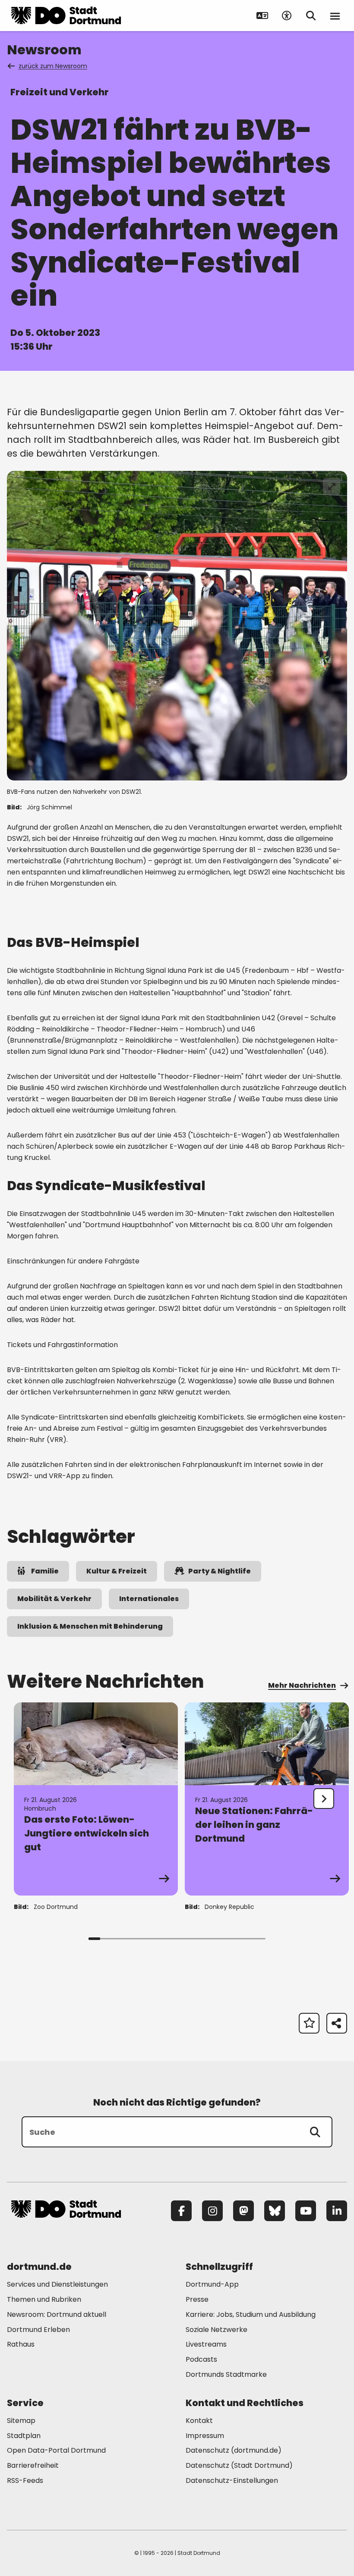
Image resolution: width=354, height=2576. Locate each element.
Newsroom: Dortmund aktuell (57, 2314)
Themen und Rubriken (44, 2299)
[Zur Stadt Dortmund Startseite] (66, 16)
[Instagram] (212, 2211)
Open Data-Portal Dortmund (56, 2450)
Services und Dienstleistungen (57, 2284)
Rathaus (21, 2344)
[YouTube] (306, 2211)
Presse (197, 2299)
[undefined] (324, 1799)
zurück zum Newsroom (53, 66)
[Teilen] (337, 2023)
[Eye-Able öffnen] (287, 16)
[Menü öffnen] (335, 16)
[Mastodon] (243, 2211)
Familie (45, 1571)
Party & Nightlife (220, 1571)
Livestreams (206, 2344)
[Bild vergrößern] (332, 486)
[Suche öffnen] (311, 16)
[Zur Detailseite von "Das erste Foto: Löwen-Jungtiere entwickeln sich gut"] (96, 1799)
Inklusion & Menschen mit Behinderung (90, 1626)
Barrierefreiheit (33, 2465)
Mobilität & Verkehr (54, 1599)
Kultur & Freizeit (117, 1571)
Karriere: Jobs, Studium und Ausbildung (251, 2314)
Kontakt (199, 2421)
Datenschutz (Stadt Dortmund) (239, 2465)
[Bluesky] (275, 2211)
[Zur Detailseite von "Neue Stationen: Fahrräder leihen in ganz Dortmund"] (267, 1799)
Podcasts (201, 2359)
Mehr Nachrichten (302, 1685)
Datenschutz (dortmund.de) (234, 2450)
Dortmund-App (212, 2284)
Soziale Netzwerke (217, 2330)
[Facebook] (181, 2211)
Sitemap (21, 2421)
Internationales (149, 1599)
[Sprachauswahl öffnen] (262, 16)
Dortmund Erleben (38, 2330)
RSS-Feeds (25, 2480)
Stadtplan (24, 2436)
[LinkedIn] (337, 2211)
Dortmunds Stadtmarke (226, 2374)
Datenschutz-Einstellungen (232, 2481)
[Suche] (315, 2132)
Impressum (205, 2436)
